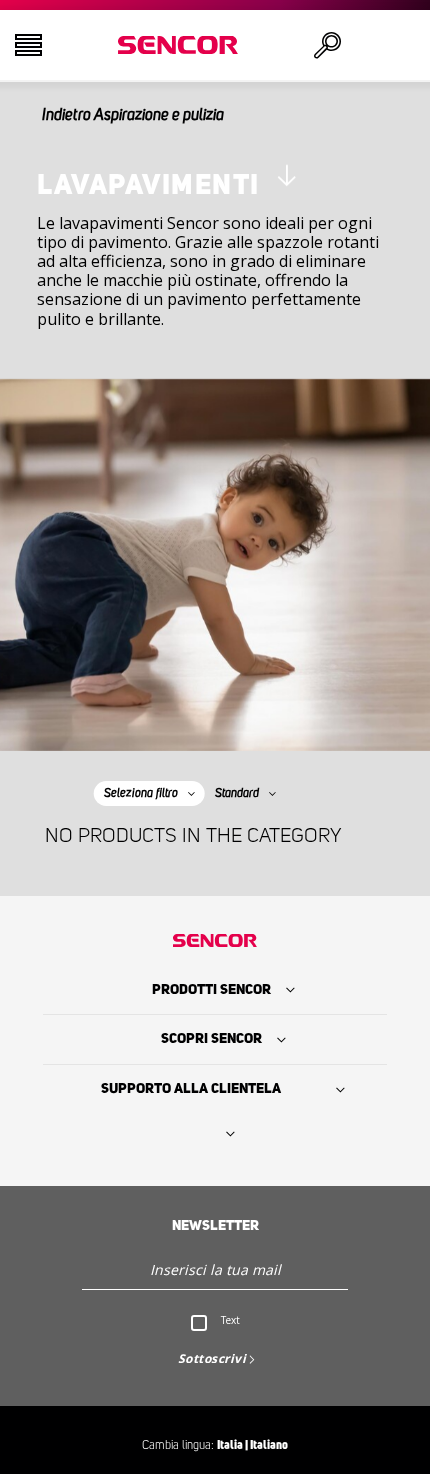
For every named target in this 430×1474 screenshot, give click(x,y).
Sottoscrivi (212, 1358)
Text (230, 1320)
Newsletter (215, 1226)
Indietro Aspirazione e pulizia (133, 115)
